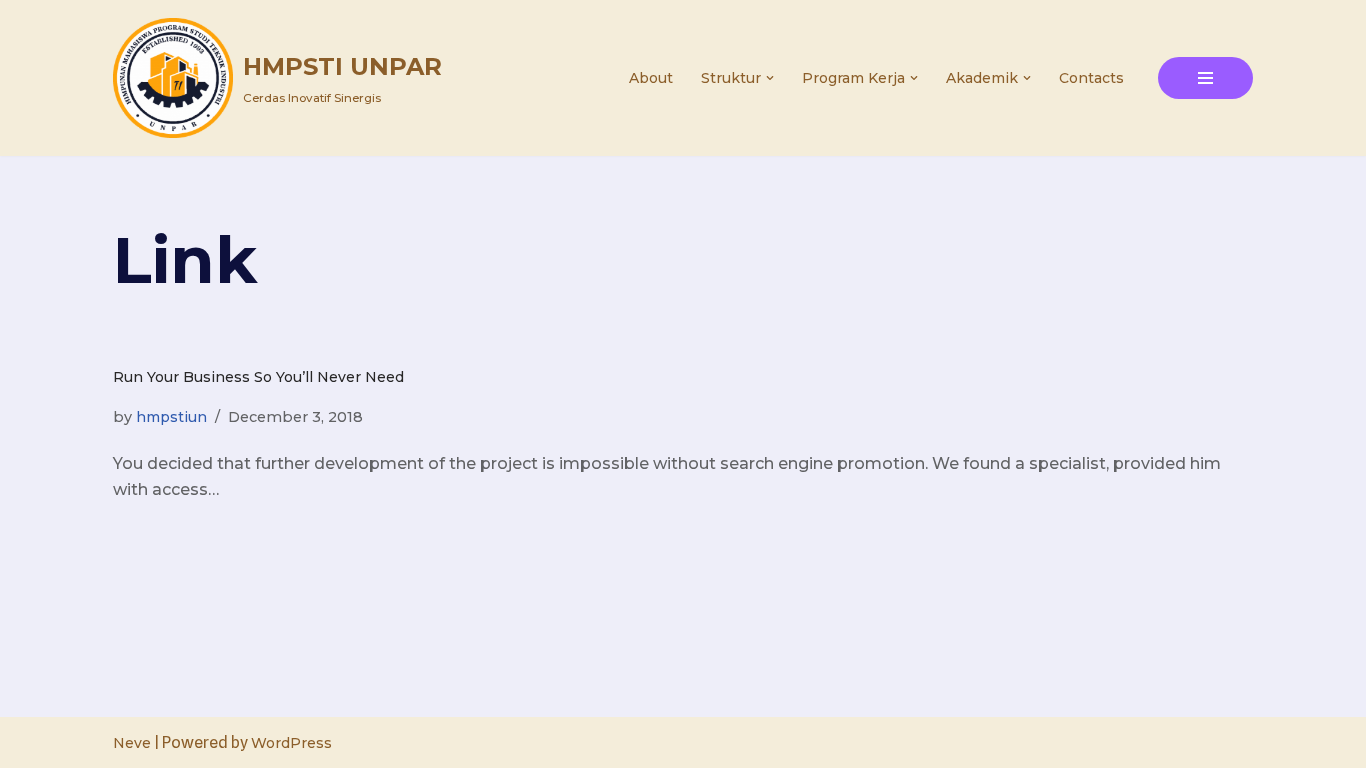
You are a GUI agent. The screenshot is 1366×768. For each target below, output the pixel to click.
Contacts (1091, 78)
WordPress (291, 743)
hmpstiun (171, 417)
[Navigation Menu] (1205, 78)
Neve (132, 743)
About (651, 78)
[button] (770, 78)
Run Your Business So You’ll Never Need (258, 377)
